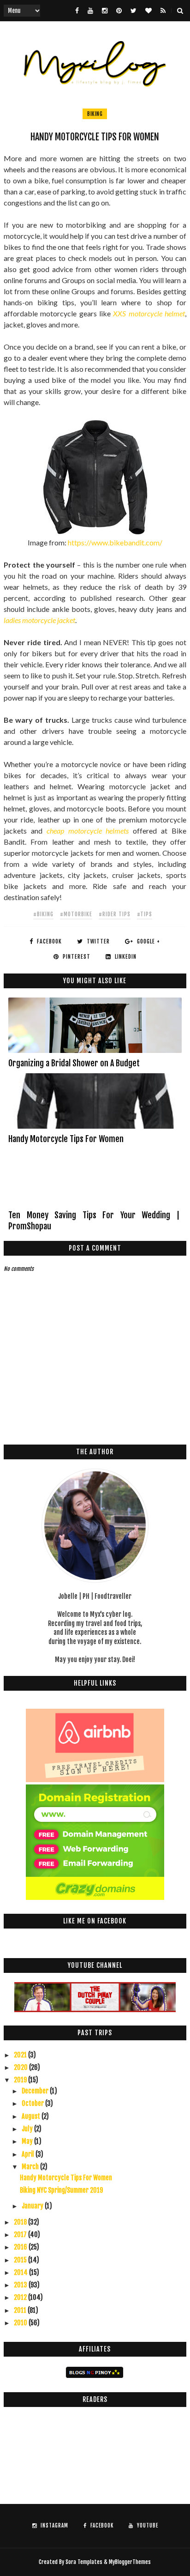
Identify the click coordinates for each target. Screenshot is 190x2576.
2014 (21, 2272)
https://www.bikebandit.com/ (115, 542)
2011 (21, 2310)
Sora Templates (84, 2562)
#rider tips (115, 914)
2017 (21, 2234)
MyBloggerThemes (130, 2562)
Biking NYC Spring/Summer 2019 (61, 2190)
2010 (21, 2323)
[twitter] (134, 11)
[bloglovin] (148, 11)
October (33, 2103)
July (28, 2129)
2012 (21, 2297)
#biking (43, 914)
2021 (21, 2055)
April (29, 2154)
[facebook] (77, 11)
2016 (21, 2247)
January (33, 2206)
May (28, 2141)
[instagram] (105, 11)
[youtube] (90, 11)
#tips (145, 914)
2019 (21, 2080)
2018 (21, 2222)
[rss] (163, 11)
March (31, 2167)
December (36, 2091)
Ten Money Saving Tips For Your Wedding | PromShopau (94, 1221)
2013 (21, 2285)
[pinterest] (119, 11)
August (32, 2116)
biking (95, 114)
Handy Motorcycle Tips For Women (66, 1139)
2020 (21, 2067)
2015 (21, 2260)
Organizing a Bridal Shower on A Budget (74, 1063)
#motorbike (76, 914)
